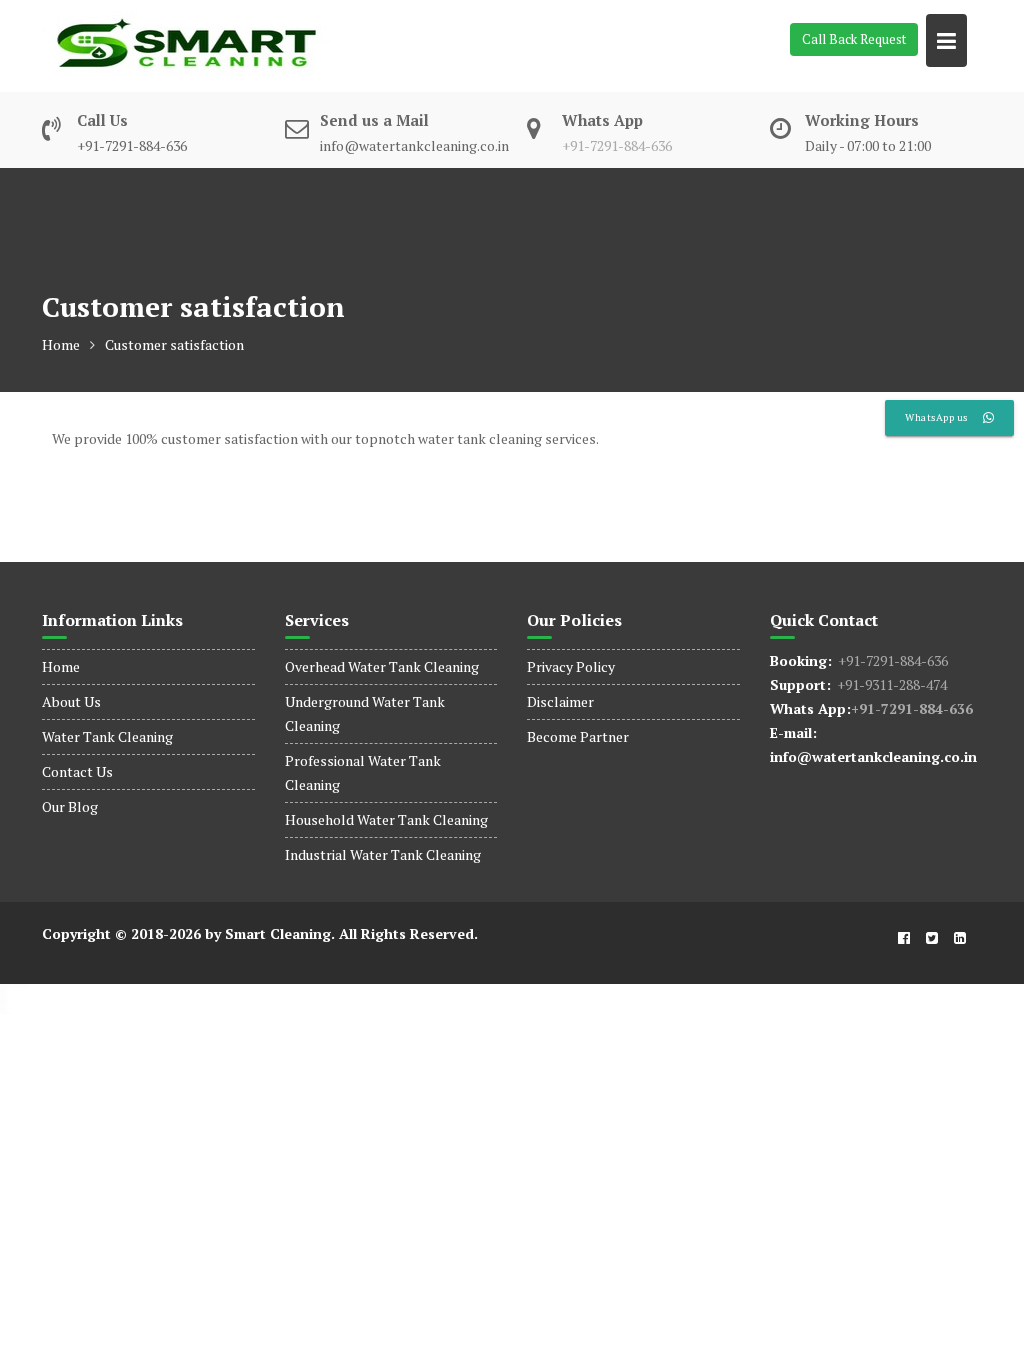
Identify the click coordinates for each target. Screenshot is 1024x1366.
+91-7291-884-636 (617, 145)
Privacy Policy (571, 666)
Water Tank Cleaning (107, 736)
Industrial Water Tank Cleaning (383, 854)
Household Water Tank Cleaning (386, 819)
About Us (71, 701)
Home (61, 666)
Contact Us (77, 771)
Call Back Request (854, 39)
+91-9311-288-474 (889, 684)
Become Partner (578, 736)
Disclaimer (560, 701)
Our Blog (70, 806)
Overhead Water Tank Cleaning (382, 666)
